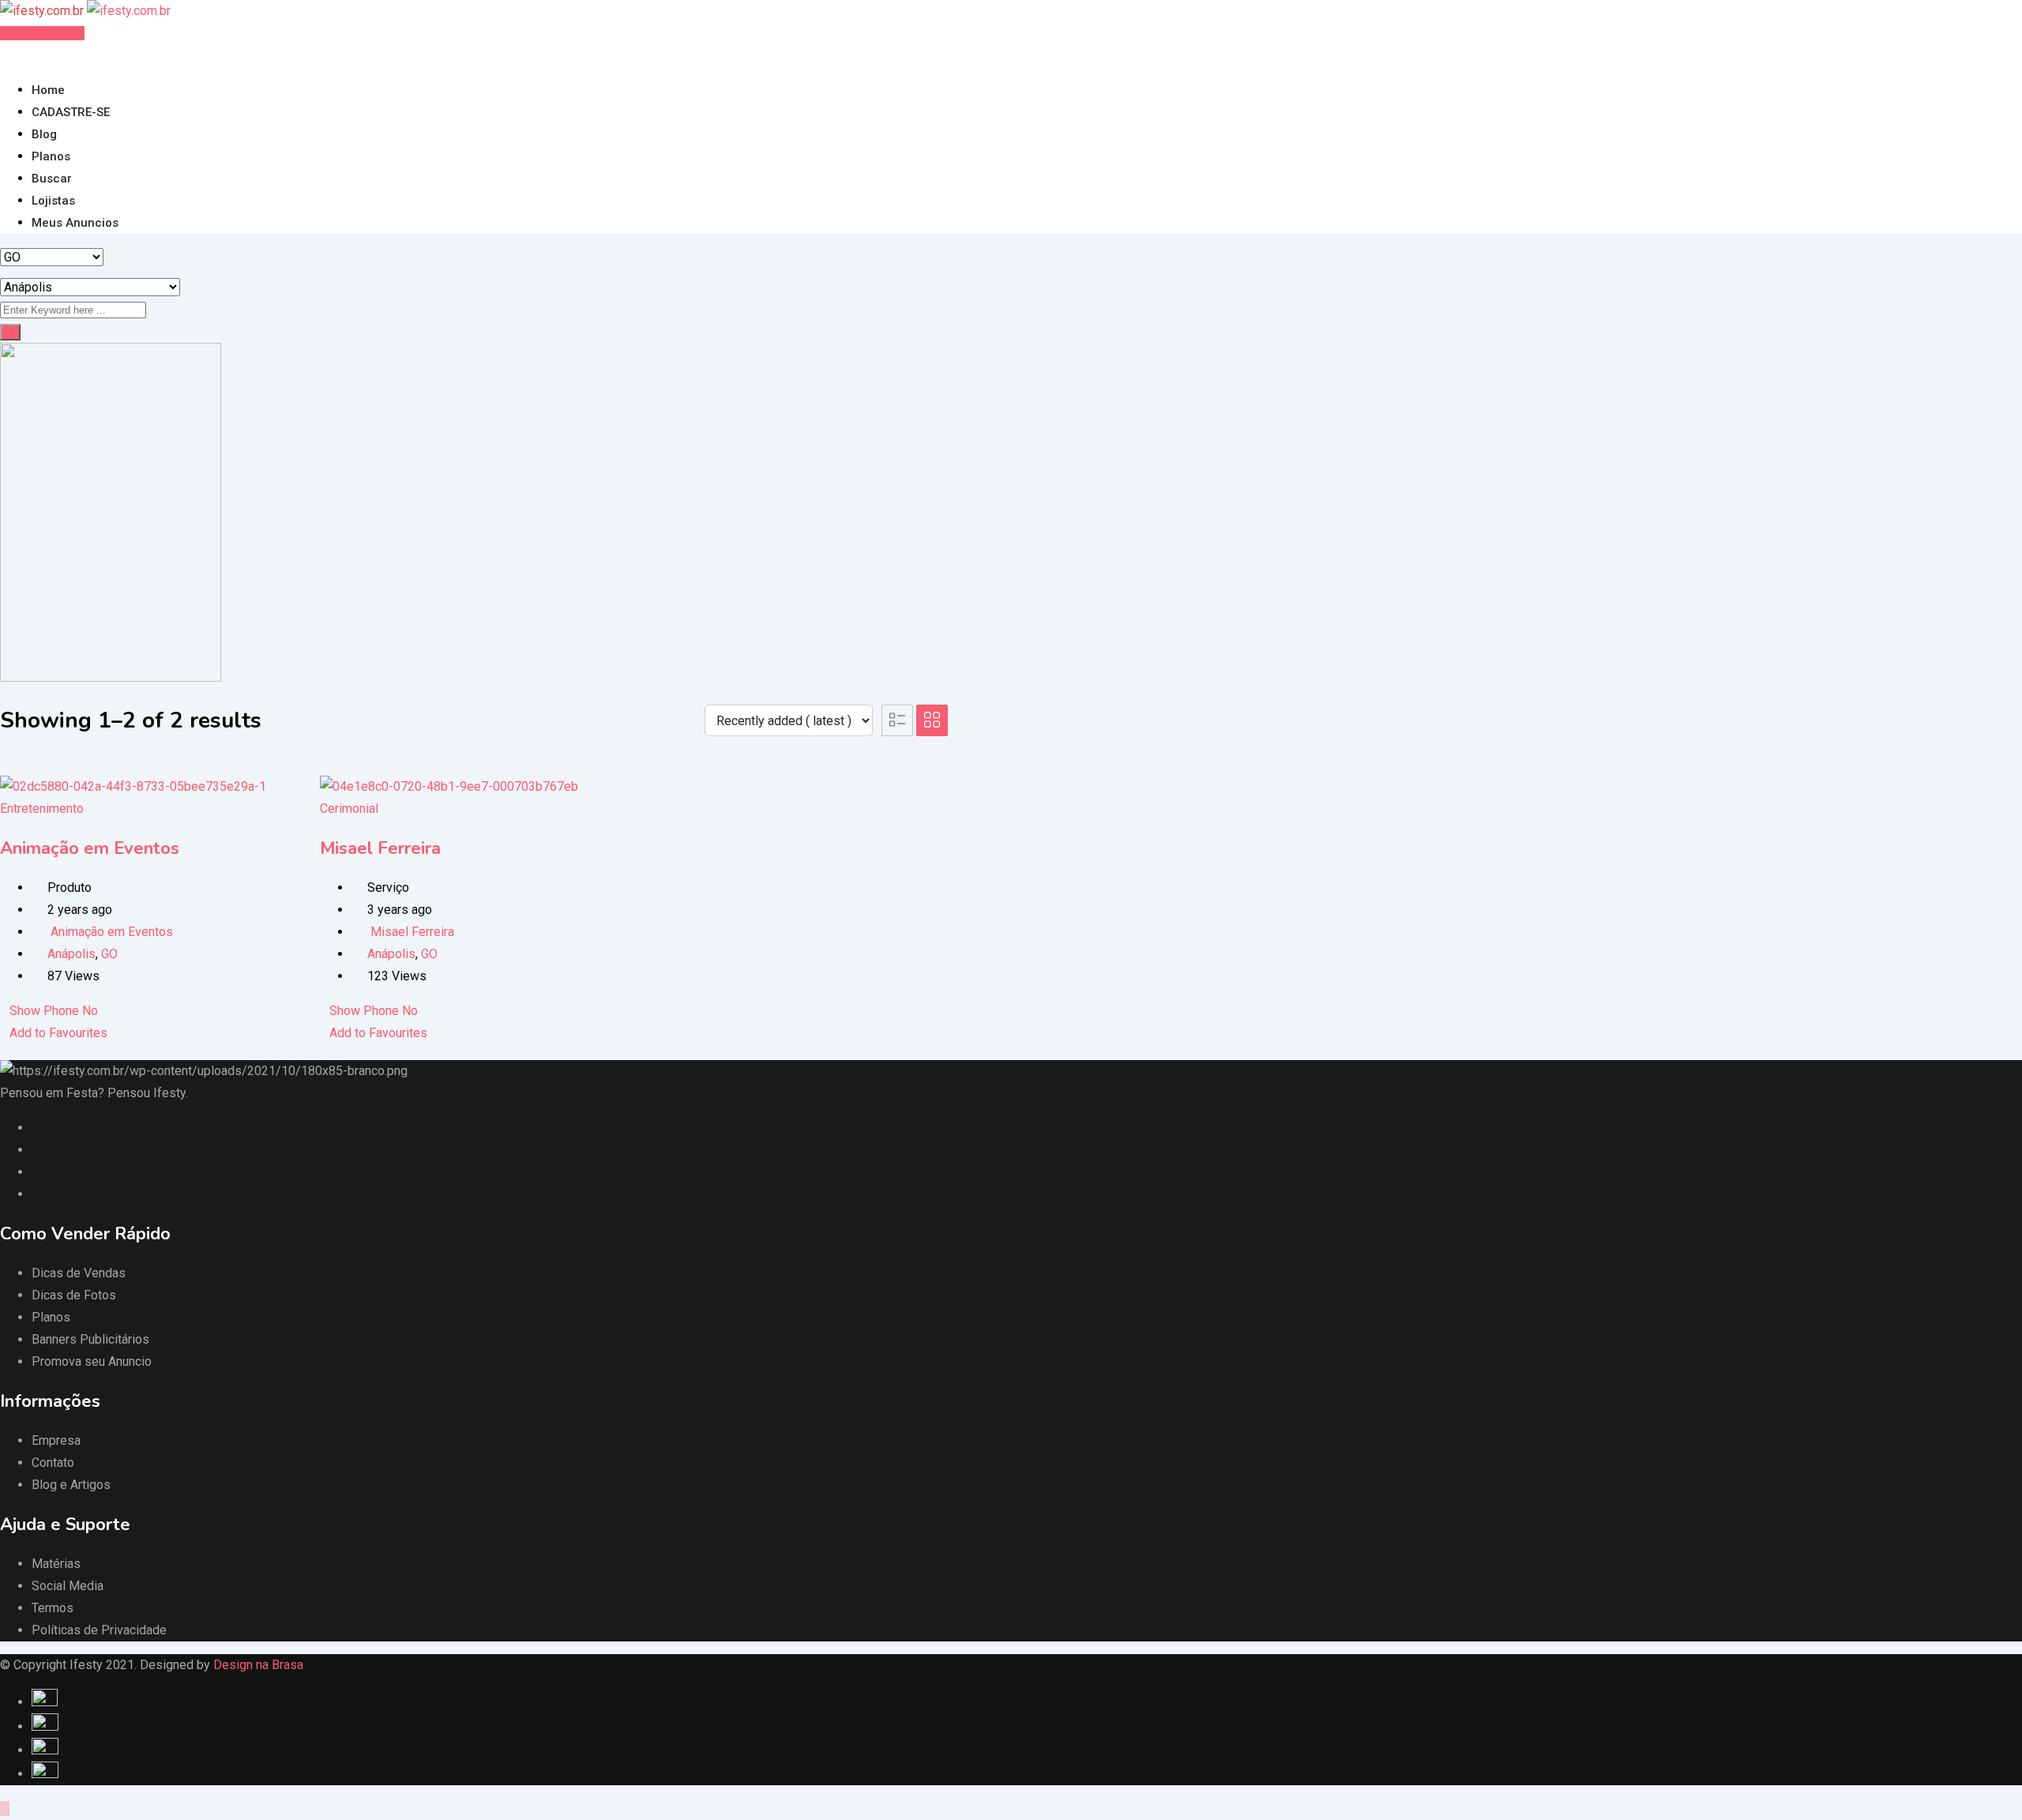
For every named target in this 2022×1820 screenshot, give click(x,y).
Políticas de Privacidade (99, 1630)
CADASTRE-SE (71, 112)
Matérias (56, 1564)
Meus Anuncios (75, 223)
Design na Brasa (258, 1665)
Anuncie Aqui (47, 33)
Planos (51, 156)
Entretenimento (42, 808)
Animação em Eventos (90, 848)
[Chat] (17, 55)
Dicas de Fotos (74, 1295)
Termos (53, 1608)
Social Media (68, 1586)
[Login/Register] (5, 55)
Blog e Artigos (71, 1485)
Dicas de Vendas (79, 1273)
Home (48, 90)
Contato (53, 1463)
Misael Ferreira (380, 848)
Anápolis (71, 954)
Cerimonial (349, 808)
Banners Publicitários (90, 1339)
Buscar (52, 179)
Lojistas (53, 201)
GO (109, 954)
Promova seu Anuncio (92, 1361)
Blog (44, 134)
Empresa (56, 1440)
